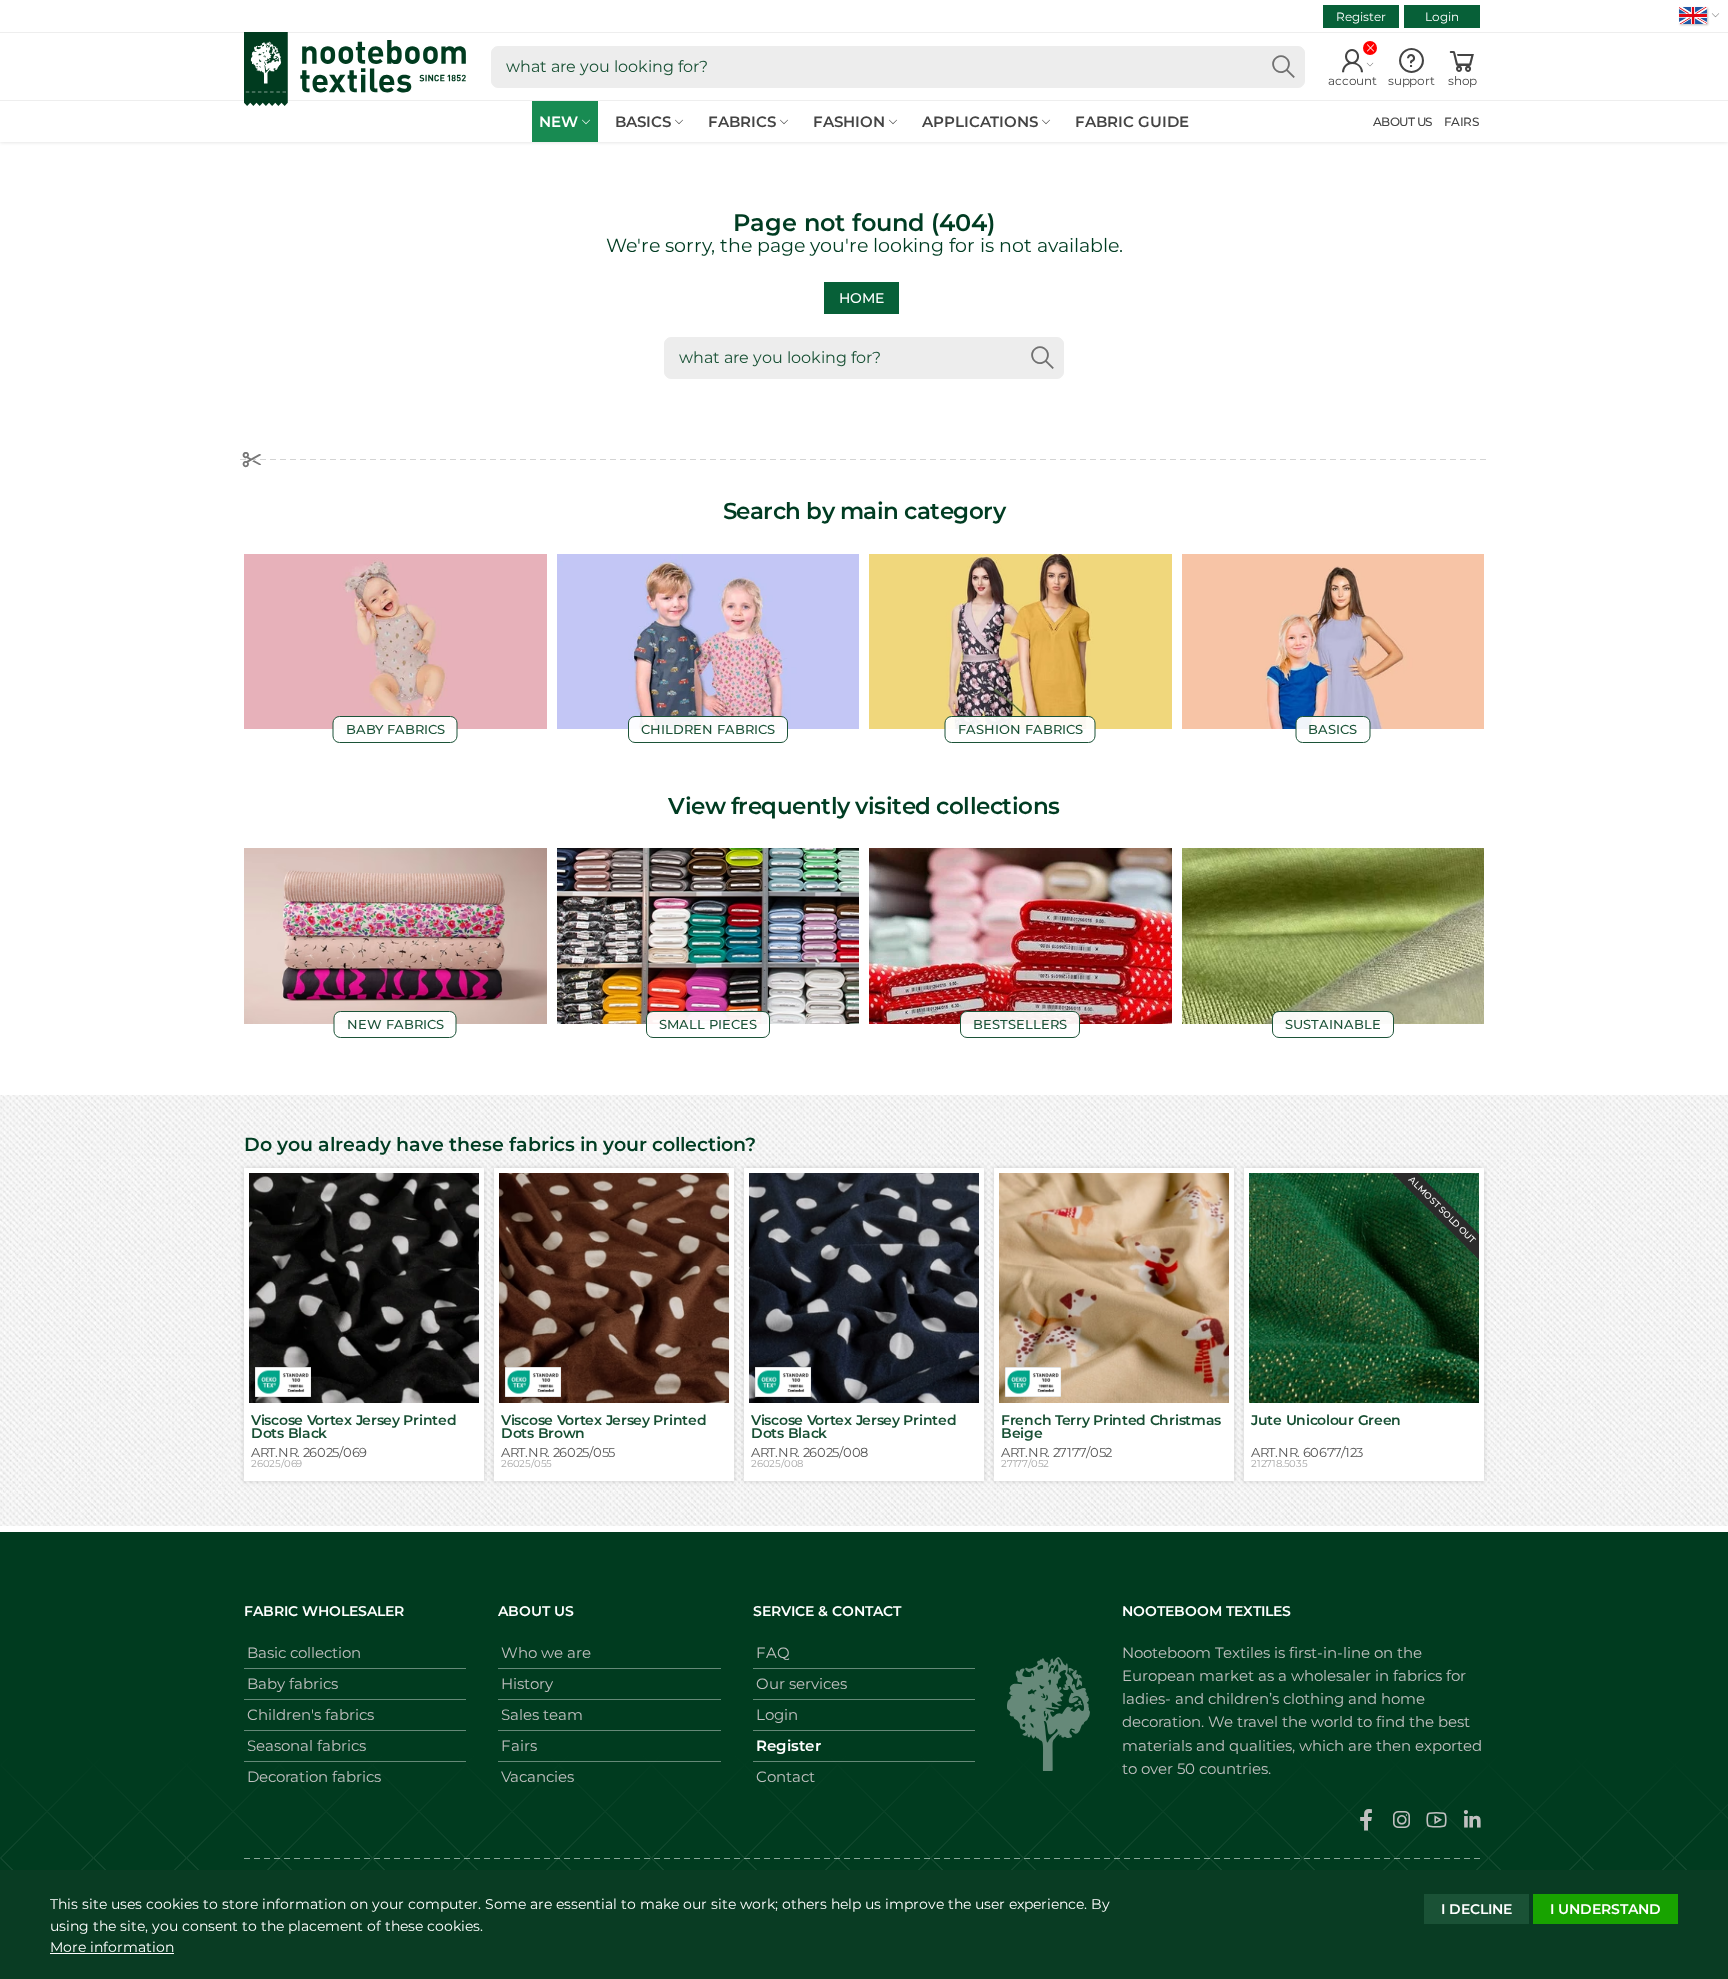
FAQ (773, 1652)
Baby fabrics (292, 1683)
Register (1361, 16)
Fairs (519, 1745)
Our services (801, 1683)
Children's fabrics (310, 1714)
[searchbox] (898, 67)
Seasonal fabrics (306, 1745)
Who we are (546, 1652)
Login (1442, 16)
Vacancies (537, 1776)
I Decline (1476, 1909)
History (527, 1683)
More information (112, 1947)
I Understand (1605, 1909)
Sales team (542, 1714)
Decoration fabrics (314, 1776)
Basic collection (304, 1652)
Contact (785, 1776)
